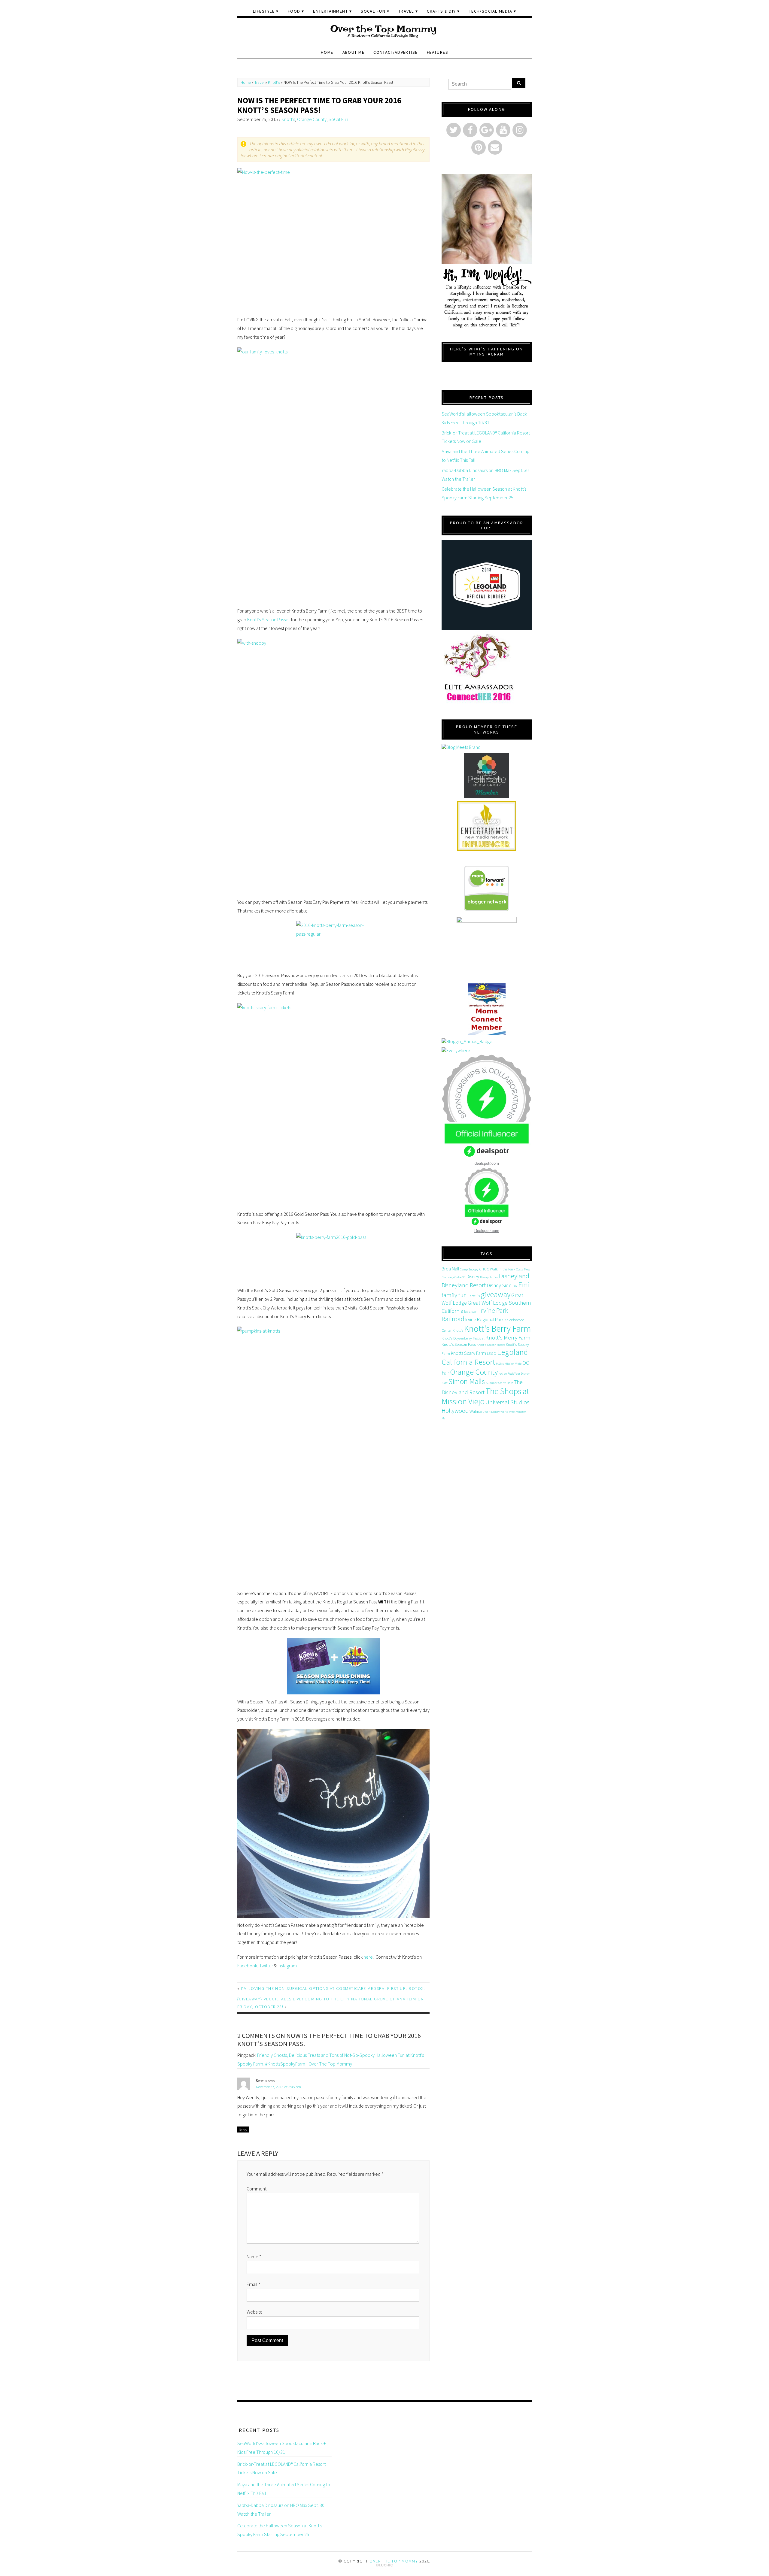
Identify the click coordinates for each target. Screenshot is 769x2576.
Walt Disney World (496, 1412)
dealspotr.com (487, 1163)
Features (438, 52)
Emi (524, 1285)
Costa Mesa (523, 1269)
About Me (354, 52)
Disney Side (499, 1285)
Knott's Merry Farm (508, 1338)
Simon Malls (467, 1381)
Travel (406, 11)
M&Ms (500, 1364)
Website (255, 2312)
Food (294, 11)
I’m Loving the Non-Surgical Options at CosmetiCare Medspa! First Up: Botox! (333, 1988)
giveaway (495, 1294)
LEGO (492, 1353)
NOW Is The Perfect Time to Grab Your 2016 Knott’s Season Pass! (319, 105)
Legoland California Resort (485, 1357)
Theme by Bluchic (385, 2565)
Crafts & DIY (441, 11)
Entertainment (330, 11)
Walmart (477, 1411)
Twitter (266, 1966)
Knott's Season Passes (491, 1345)
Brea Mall (450, 1269)
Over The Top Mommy (394, 2561)
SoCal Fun (373, 11)
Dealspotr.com (487, 1230)
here (368, 1957)
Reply (243, 2130)
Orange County (312, 119)
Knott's (274, 82)
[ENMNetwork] (487, 826)
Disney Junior (489, 1277)
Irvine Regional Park (484, 1319)
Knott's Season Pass (459, 1344)
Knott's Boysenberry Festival (463, 1338)
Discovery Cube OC (454, 1277)
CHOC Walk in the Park (497, 1269)
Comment (257, 2189)
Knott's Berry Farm (498, 1329)
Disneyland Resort (464, 1285)
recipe (503, 1374)
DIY (515, 1286)
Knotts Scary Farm (468, 1353)
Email (254, 2284)
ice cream (471, 1311)
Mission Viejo (513, 1364)
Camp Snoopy (469, 1269)
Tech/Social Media (491, 11)
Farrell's (474, 1296)
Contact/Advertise (395, 52)
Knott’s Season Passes (269, 619)
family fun (454, 1295)
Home (327, 52)
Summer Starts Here (499, 1383)
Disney (473, 1276)
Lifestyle (264, 11)
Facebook (247, 1966)
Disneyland (514, 1276)
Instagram (287, 1966)
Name (254, 2257)
